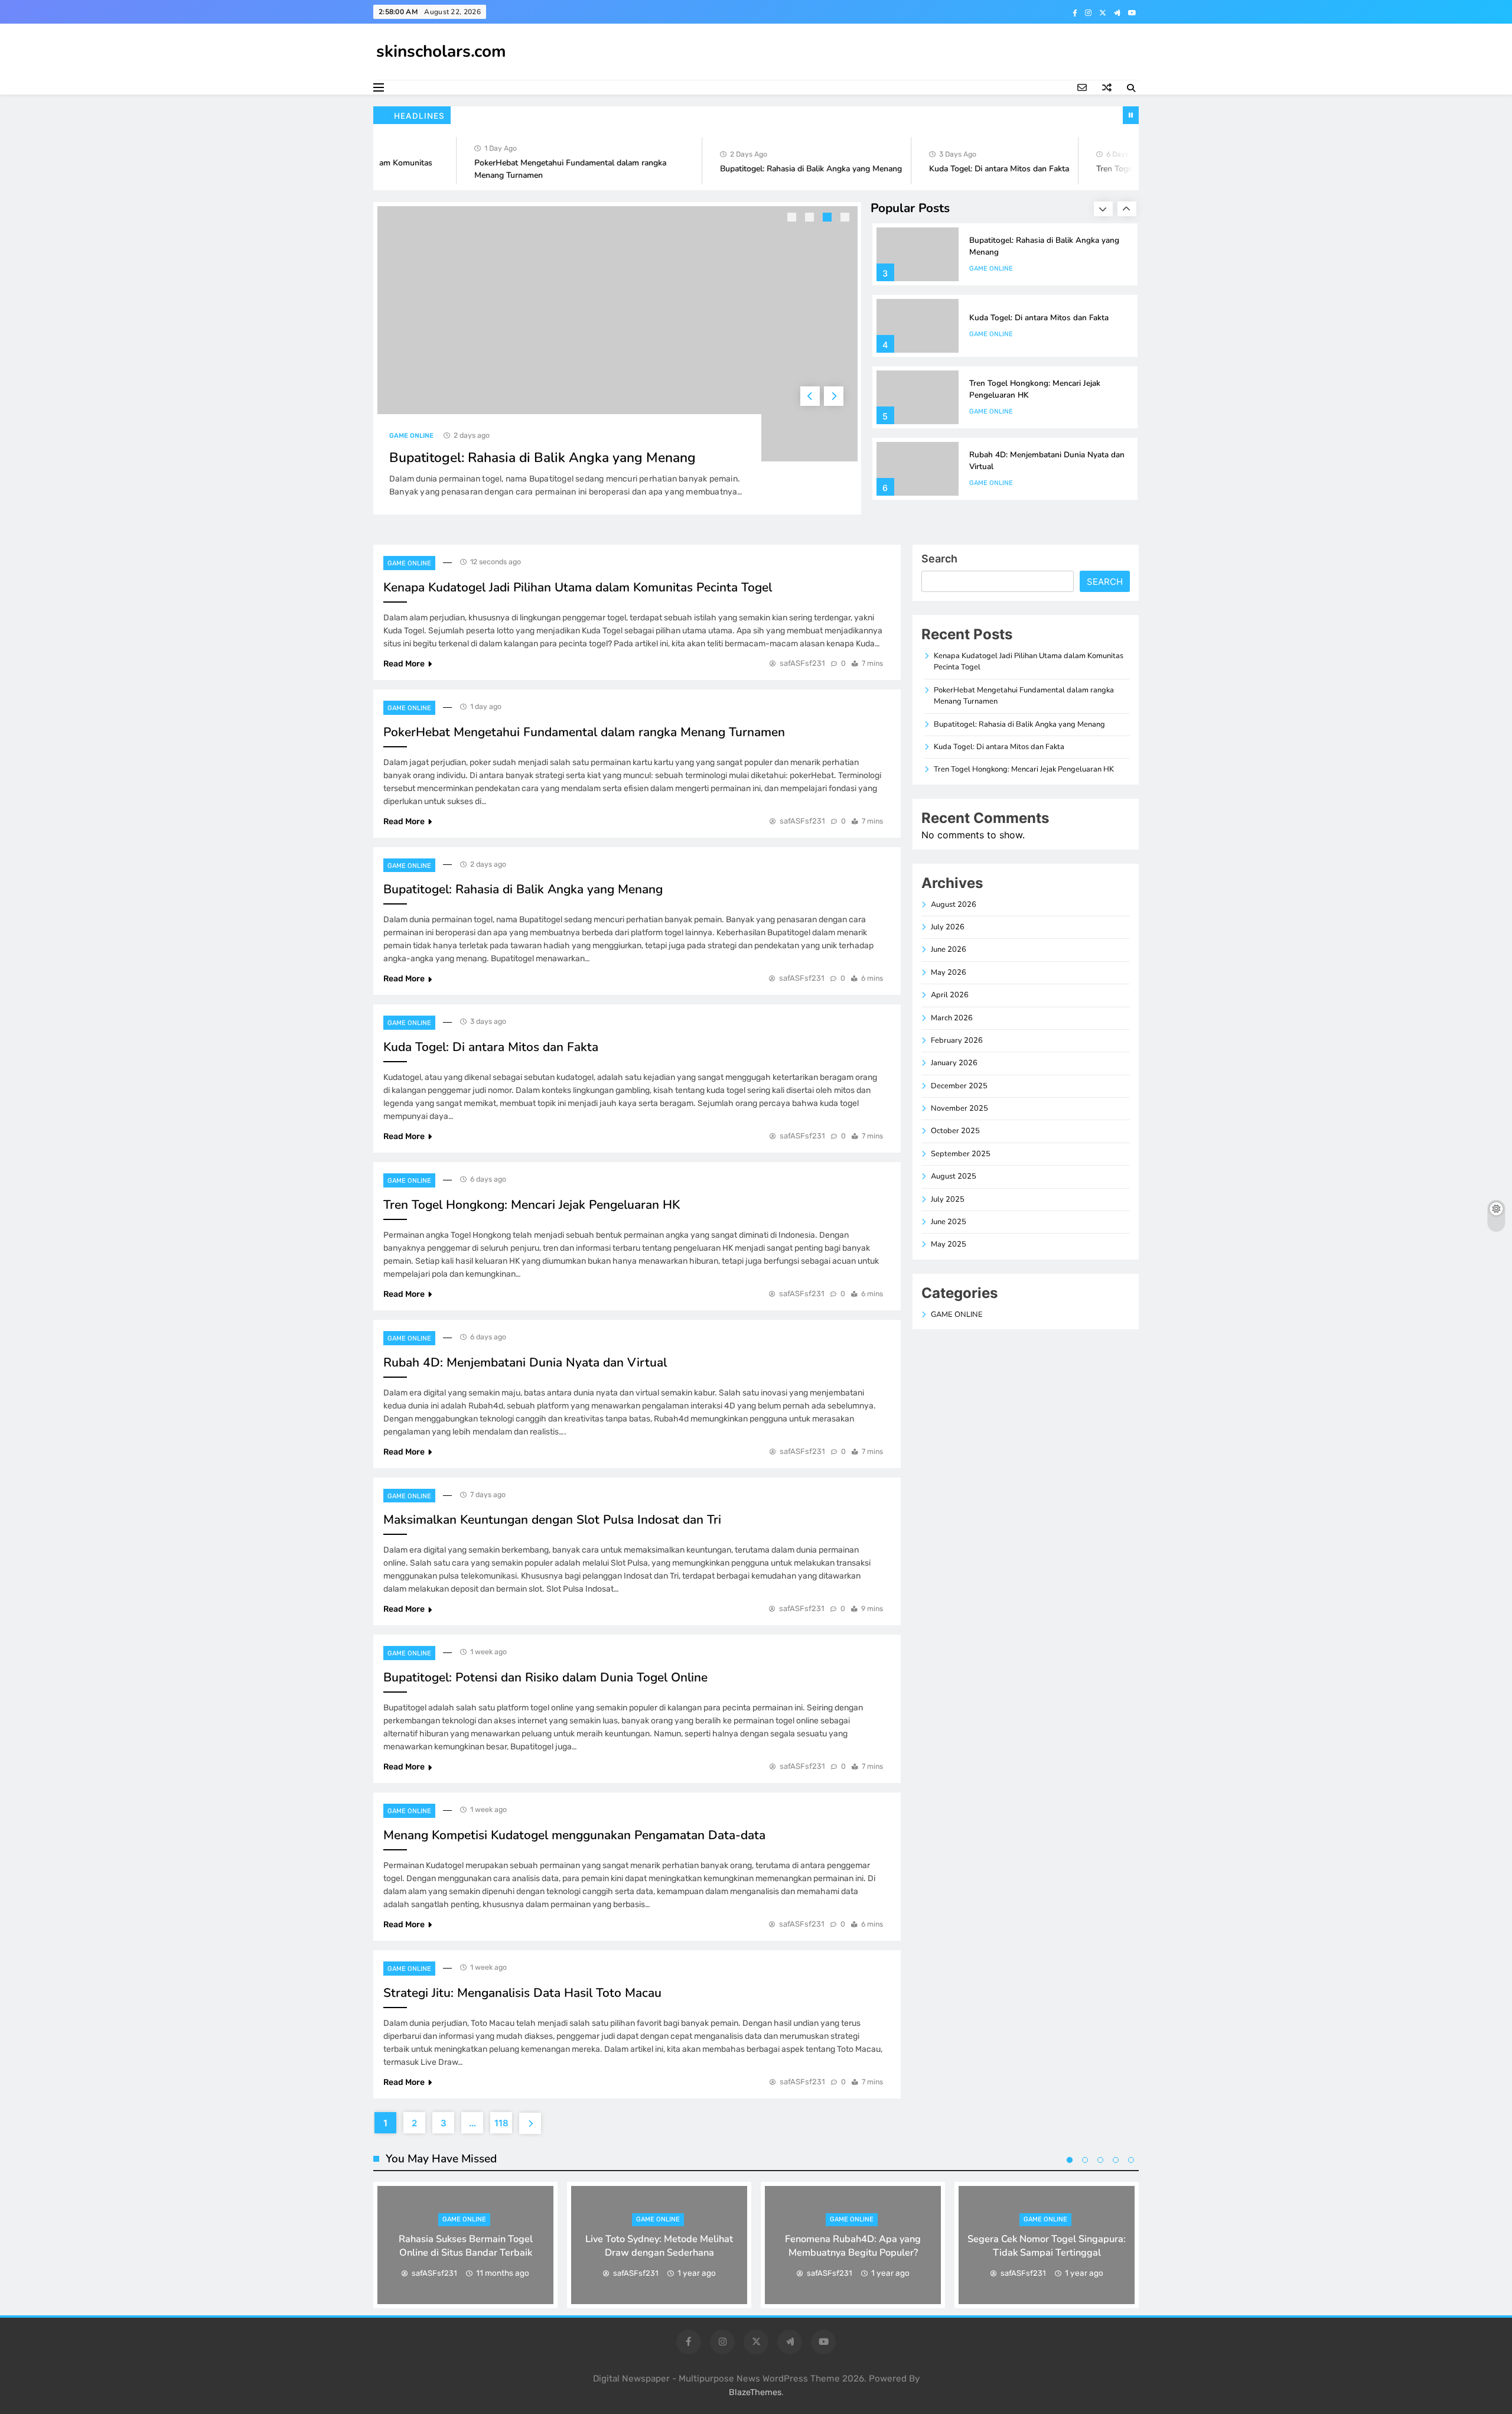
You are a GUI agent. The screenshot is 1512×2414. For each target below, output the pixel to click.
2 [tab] (811, 219)
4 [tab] (846, 219)
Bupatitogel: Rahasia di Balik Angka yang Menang (776, 169)
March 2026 (952, 1018)
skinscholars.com (441, 51)
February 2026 (957, 1040)
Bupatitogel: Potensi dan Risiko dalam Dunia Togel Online (545, 1677)
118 (501, 2123)
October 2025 (955, 1131)
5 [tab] (1131, 2160)
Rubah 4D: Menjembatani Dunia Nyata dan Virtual (525, 1362)
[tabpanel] (617, 358)
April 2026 (950, 995)
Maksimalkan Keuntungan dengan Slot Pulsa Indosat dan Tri (552, 1520)
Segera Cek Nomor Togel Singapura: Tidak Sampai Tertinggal (1047, 2246)
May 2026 (949, 972)
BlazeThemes (755, 2392)
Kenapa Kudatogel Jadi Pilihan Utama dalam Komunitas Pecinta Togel (578, 587)
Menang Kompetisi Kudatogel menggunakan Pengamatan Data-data (574, 1835)
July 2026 (948, 927)
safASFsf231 (802, 663)
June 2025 (949, 1222)
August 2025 (954, 1176)
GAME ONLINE (411, 436)
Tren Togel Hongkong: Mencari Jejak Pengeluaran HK (532, 1205)
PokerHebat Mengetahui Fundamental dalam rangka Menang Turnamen (584, 732)
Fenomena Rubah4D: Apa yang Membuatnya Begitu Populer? (853, 2246)
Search (939, 559)
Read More (404, 664)
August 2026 (954, 905)
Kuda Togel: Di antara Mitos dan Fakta (964, 169)
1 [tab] (793, 219)
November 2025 (959, 1108)
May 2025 (949, 1244)
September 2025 (961, 1154)
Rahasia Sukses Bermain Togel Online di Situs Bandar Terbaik (466, 2246)
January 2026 (954, 1063)
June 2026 (949, 949)
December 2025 (959, 1086)
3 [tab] (829, 219)
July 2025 (948, 1199)
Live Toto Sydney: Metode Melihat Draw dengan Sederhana (659, 2246)
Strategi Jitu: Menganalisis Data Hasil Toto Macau (522, 1993)
